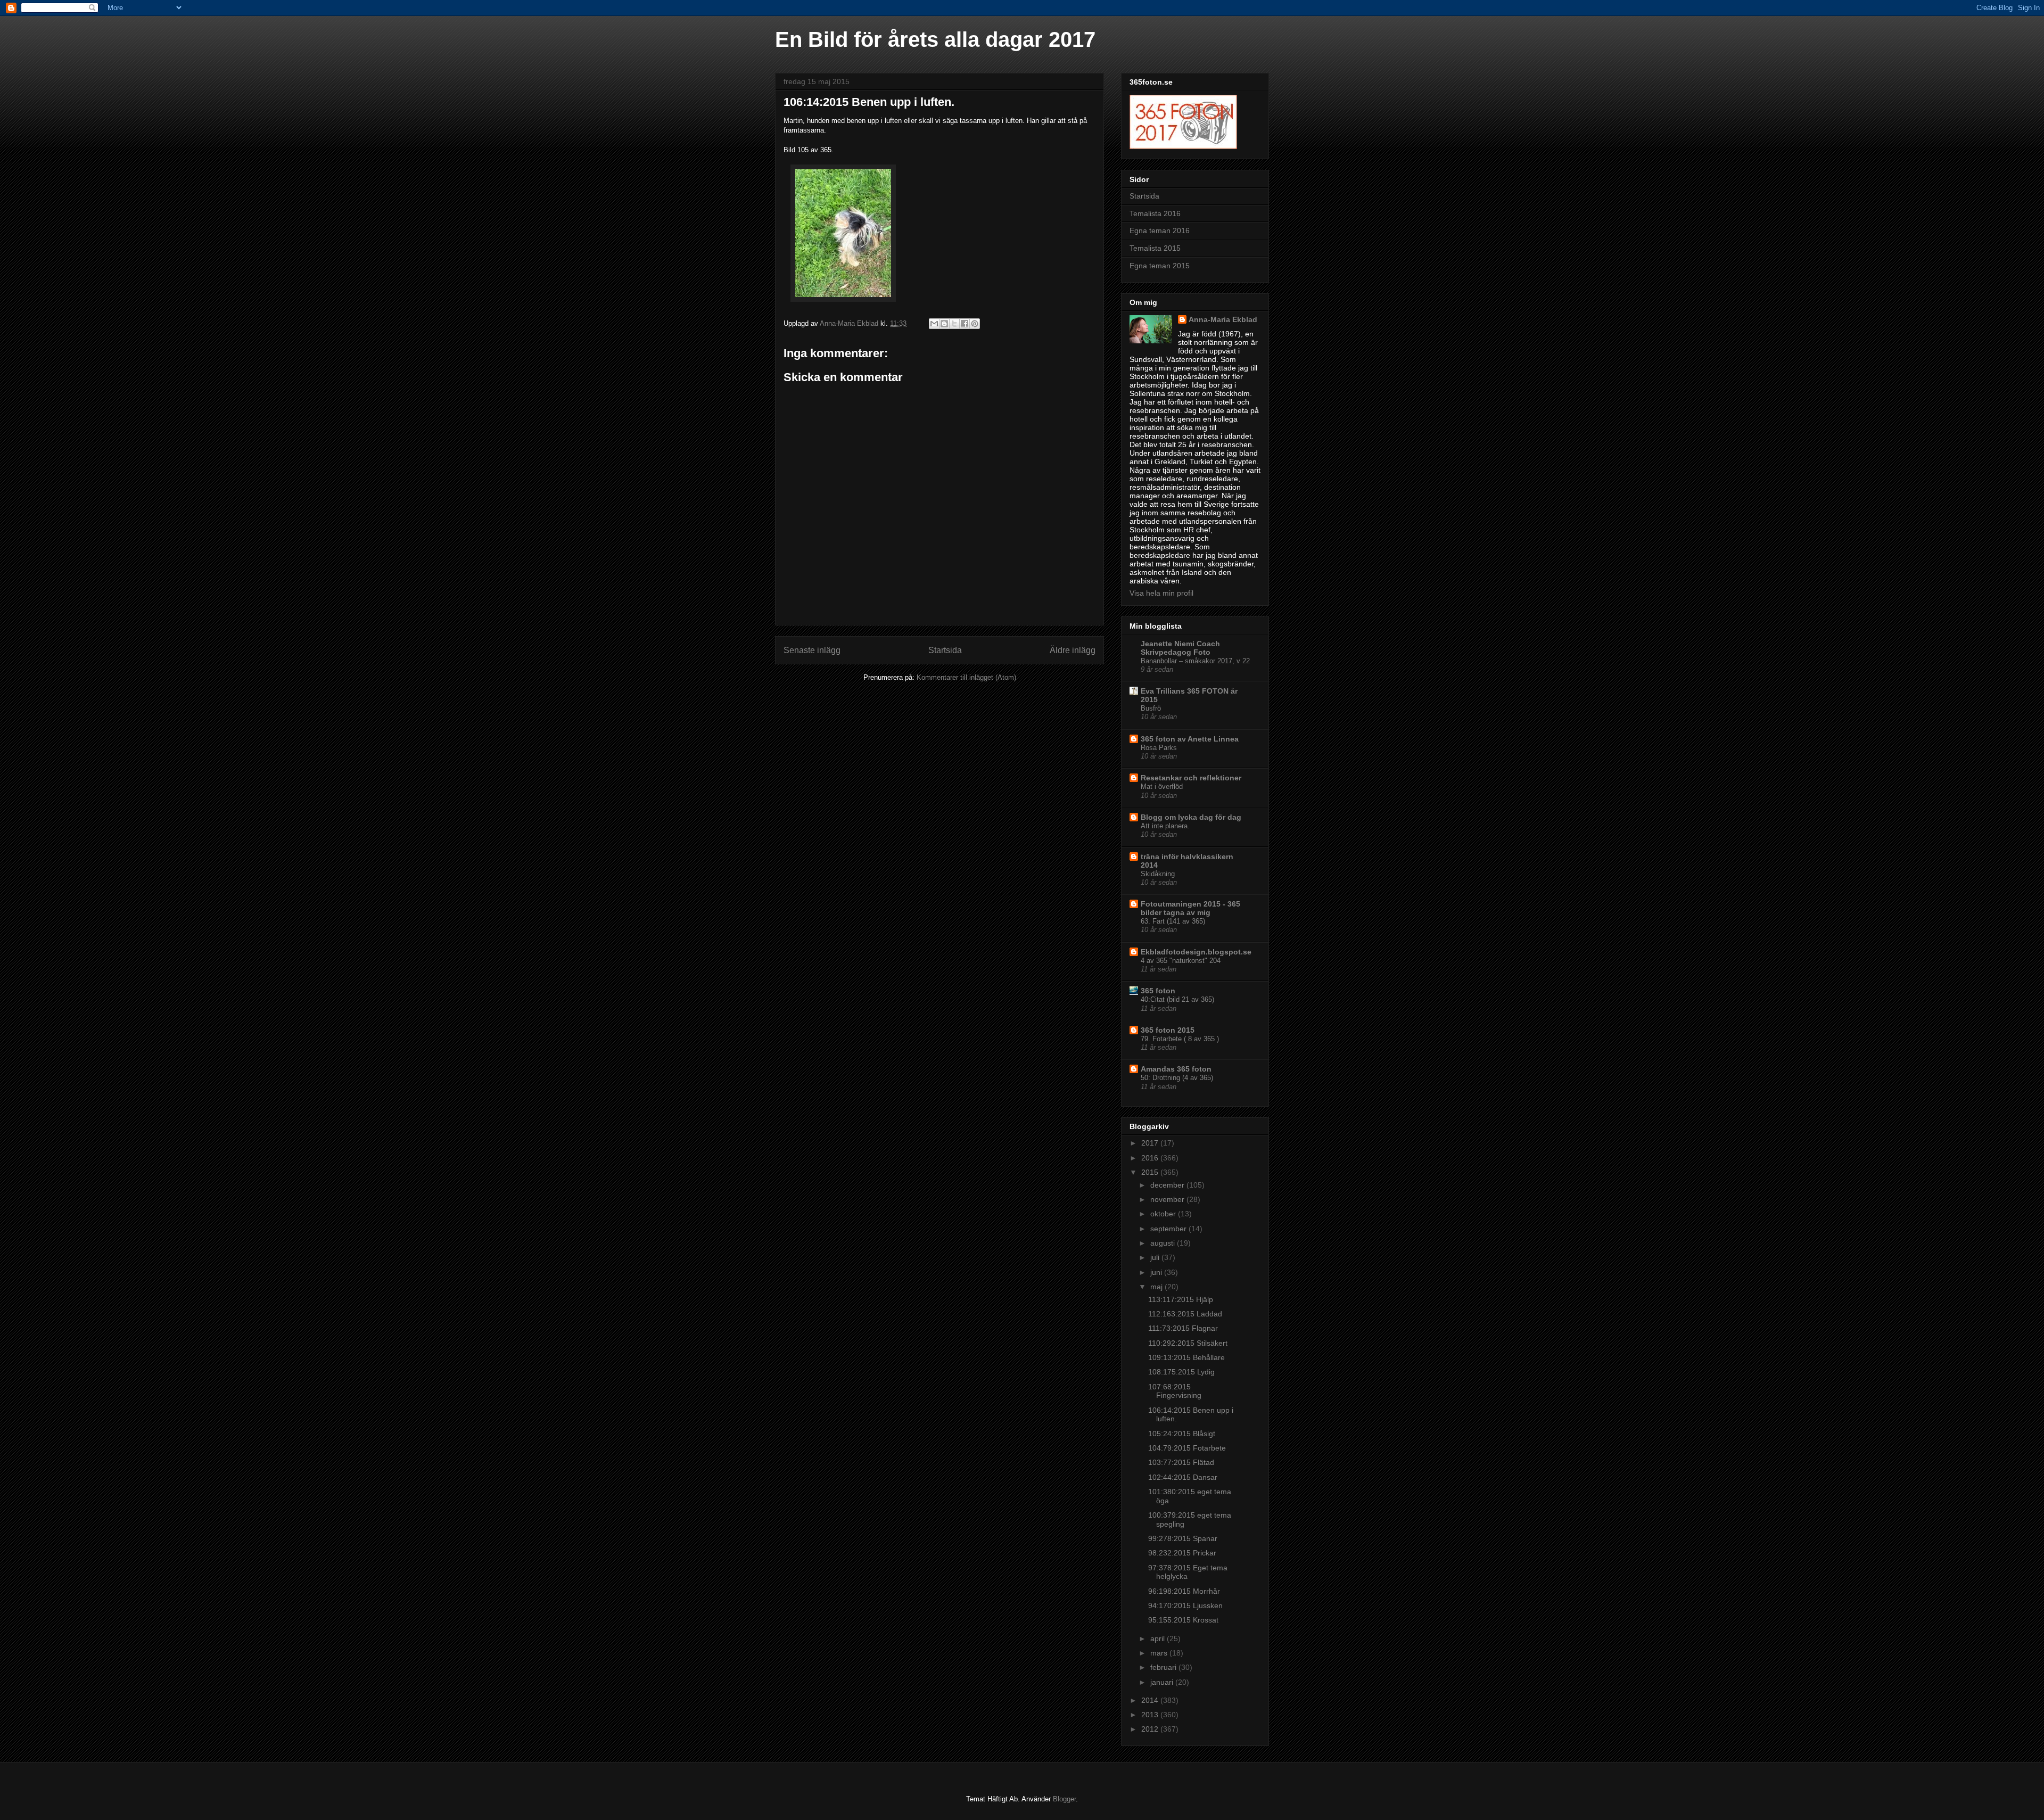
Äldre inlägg (1073, 650)
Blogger (1064, 1799)
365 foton (1158, 991)
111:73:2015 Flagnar (1183, 1328)
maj (1157, 1287)
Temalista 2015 (1155, 248)
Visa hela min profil (1161, 593)
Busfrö (1151, 708)
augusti (1164, 1243)
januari (1163, 1682)
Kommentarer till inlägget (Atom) (966, 677)
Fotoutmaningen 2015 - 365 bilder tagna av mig (1190, 908)
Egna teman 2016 (1160, 230)
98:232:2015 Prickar (1182, 1553)
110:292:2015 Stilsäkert (1188, 1343)
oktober (1164, 1214)
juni (1157, 1272)
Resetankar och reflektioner (1191, 778)
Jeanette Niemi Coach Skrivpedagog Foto (1180, 648)
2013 (1151, 1715)
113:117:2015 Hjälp (1181, 1299)
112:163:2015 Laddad (1185, 1314)
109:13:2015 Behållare (1186, 1357)
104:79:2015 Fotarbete (1187, 1448)
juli (1156, 1257)
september (1169, 1229)
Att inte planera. (1165, 826)
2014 (1151, 1700)
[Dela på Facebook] (965, 324)
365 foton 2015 (1168, 1030)
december (1168, 1185)
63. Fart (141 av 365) (1173, 921)
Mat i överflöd (1162, 787)
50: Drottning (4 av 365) (1177, 1078)
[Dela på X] (954, 324)
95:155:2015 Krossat (1183, 1620)
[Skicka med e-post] (934, 324)
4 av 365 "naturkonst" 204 (1181, 961)
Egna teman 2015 (1160, 266)
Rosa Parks (1159, 748)
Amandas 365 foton (1176, 1069)
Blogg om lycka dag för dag (1191, 817)
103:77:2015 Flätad (1181, 1462)
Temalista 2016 (1155, 213)
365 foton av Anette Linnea (1190, 739)
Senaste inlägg (812, 650)
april (1159, 1638)
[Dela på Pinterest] (975, 324)
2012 (1151, 1729)
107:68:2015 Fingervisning (1175, 1391)
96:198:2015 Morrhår (1184, 1591)
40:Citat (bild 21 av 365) (1177, 999)
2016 (1151, 1158)
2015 (1151, 1172)
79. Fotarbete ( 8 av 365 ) (1180, 1039)
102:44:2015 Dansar (1183, 1477)
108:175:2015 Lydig (1181, 1372)
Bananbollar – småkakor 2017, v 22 (1195, 661)
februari (1164, 1667)
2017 (1151, 1143)
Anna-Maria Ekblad (1223, 319)
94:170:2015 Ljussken (1185, 1605)
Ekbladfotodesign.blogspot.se (1196, 952)
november (1168, 1199)
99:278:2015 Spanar (1183, 1538)
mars (1160, 1653)
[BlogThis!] (944, 324)
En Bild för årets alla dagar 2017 (935, 39)
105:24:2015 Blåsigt (1182, 1434)
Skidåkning (1158, 874)
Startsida (945, 650)
